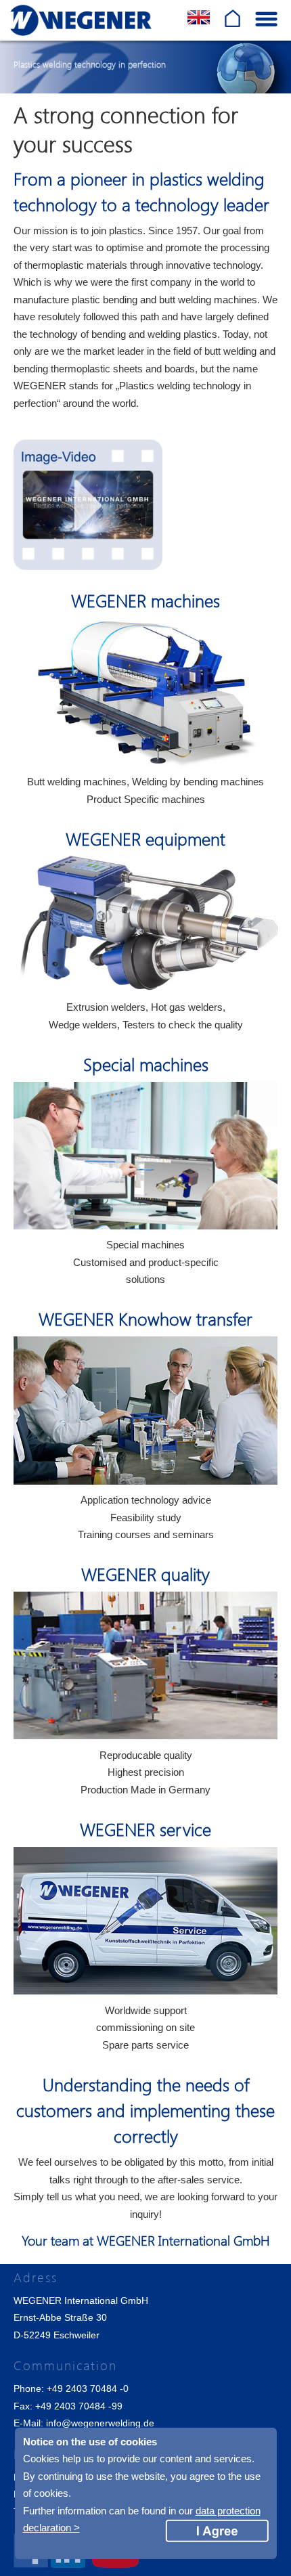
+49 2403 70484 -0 (88, 2388)
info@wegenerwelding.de (100, 2423)
